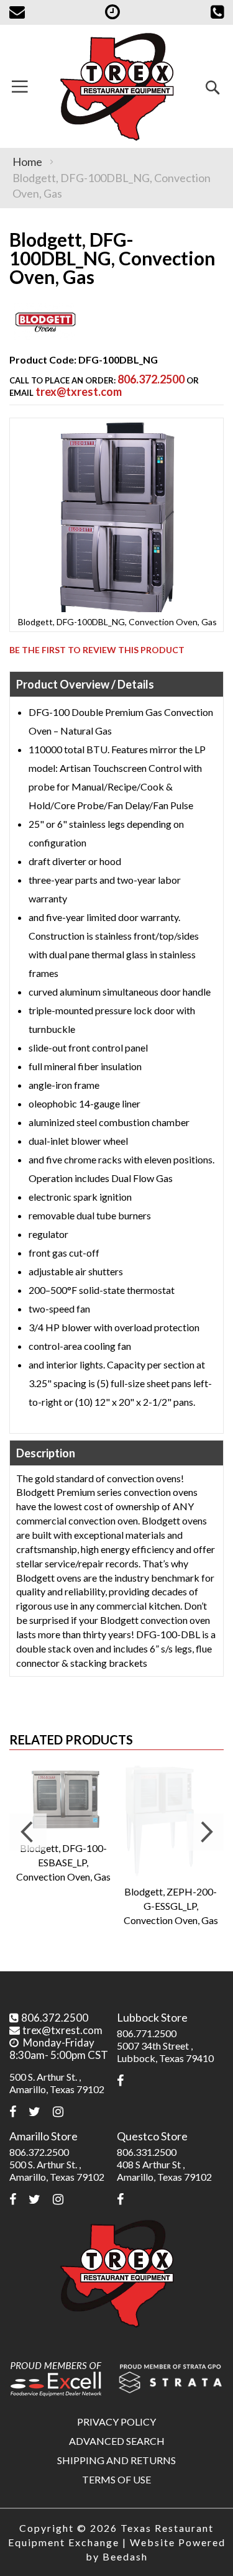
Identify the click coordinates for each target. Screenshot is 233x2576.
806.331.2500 (147, 2152)
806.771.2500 (147, 2033)
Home (27, 162)
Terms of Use (116, 2479)
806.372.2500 (151, 379)
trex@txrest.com (79, 392)
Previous (28, 1832)
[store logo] (116, 86)
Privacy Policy (116, 2422)
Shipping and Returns (116, 2460)
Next (205, 1832)
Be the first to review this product (97, 650)
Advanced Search (117, 2441)
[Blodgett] (45, 337)
